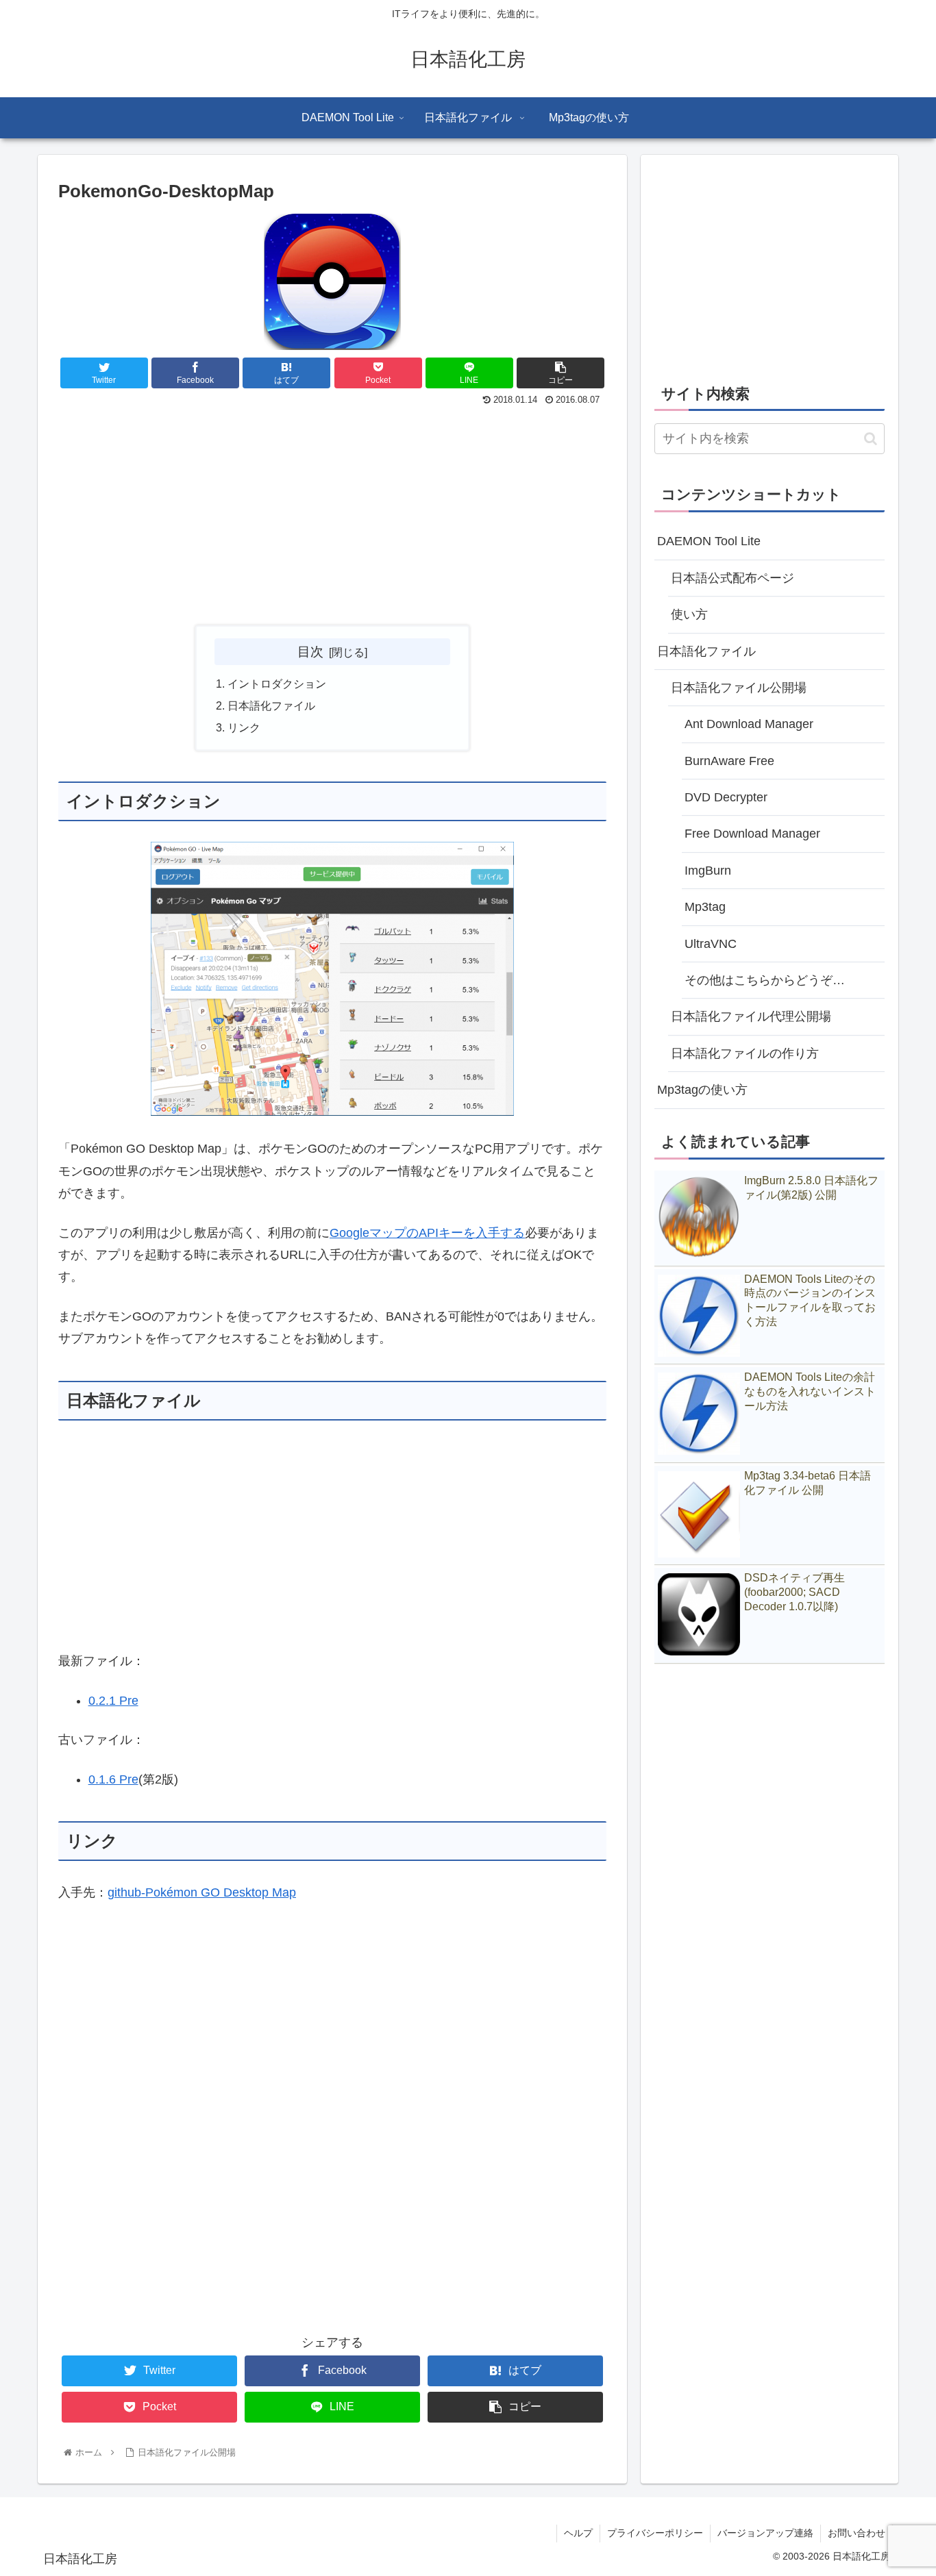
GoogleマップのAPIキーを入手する (427, 1233)
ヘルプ (578, 2533)
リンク (244, 727)
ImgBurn (708, 871)
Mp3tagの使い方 (702, 1090)
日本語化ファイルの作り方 (745, 1053)
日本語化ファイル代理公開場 (751, 1016)
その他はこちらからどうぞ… (765, 980)
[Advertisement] (332, 512)
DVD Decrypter (726, 797)
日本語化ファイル (271, 705)
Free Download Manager (752, 834)
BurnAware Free (729, 761)
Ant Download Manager (749, 724)
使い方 (689, 614)
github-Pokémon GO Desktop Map (202, 1892)
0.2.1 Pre (113, 1701)
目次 (310, 651)
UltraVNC (711, 944)
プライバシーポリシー (655, 2533)
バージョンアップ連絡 (765, 2533)
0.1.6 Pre (113, 1779)
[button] (871, 439)
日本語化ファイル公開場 (739, 688)
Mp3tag (705, 907)
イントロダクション (277, 684)
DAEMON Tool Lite (709, 541)
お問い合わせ (857, 2533)
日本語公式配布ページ (732, 578)
